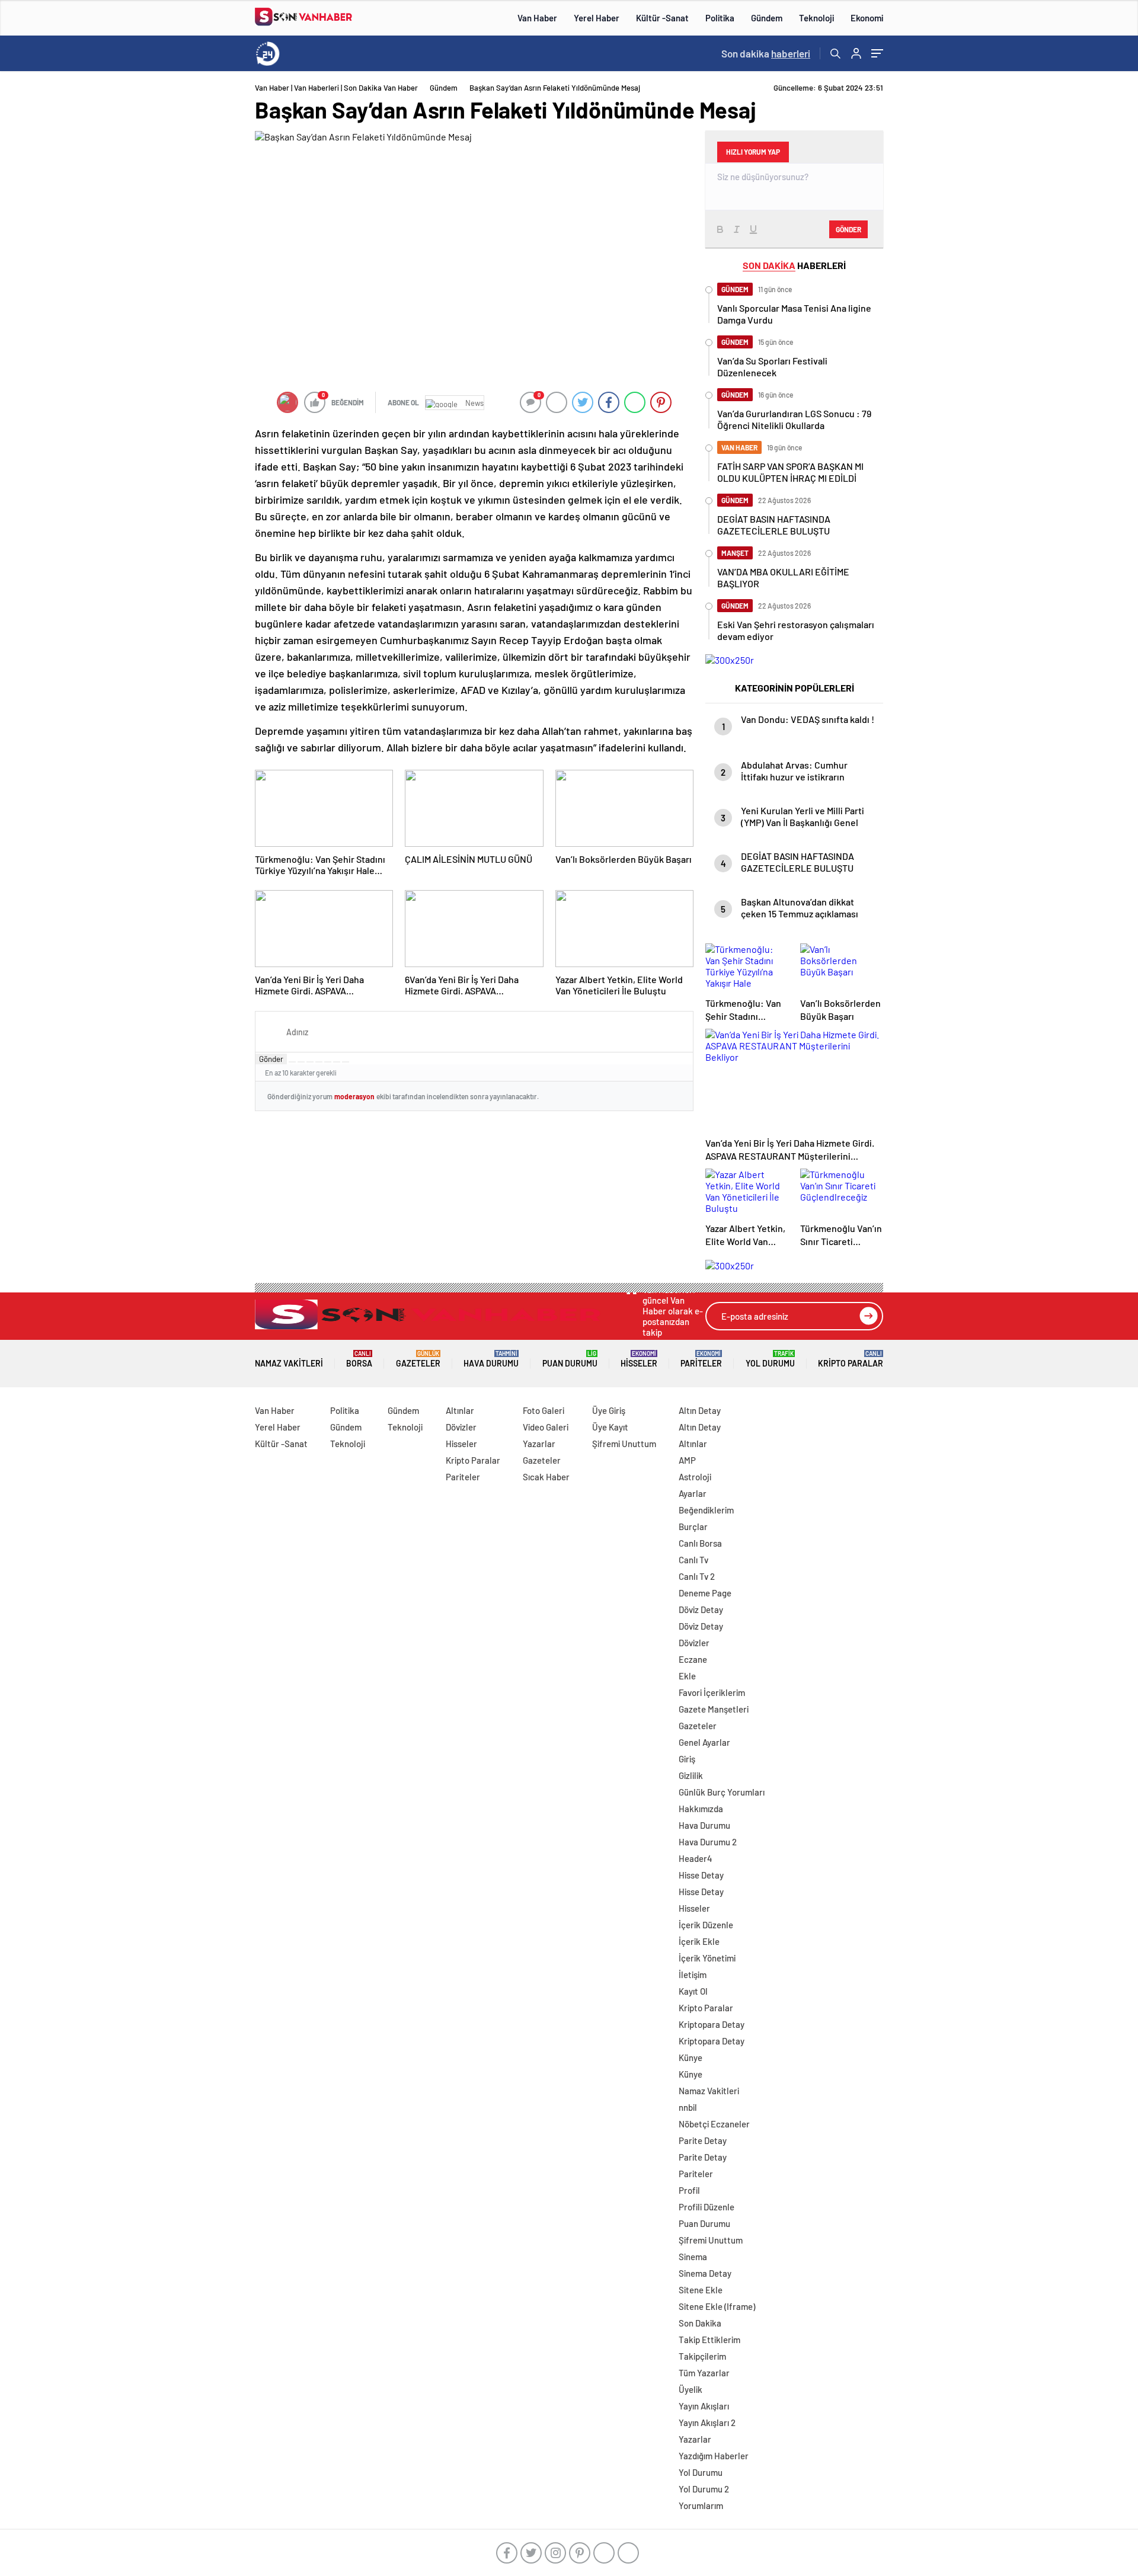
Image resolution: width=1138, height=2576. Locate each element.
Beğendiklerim (706, 1510)
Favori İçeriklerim (712, 1692)
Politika (720, 18)
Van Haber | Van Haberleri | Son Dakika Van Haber (336, 88)
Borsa (359, 1359)
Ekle (687, 1676)
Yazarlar (539, 1444)
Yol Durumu (770, 1359)
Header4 (696, 1858)
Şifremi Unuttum (624, 1444)
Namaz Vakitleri (289, 1363)
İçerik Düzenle (706, 1925)
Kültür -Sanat (662, 18)
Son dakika (766, 53)
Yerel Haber (597, 18)
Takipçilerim (702, 2356)
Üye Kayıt (610, 1427)
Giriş (687, 1759)
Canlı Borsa (700, 1543)
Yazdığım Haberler (714, 2456)
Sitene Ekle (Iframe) (717, 2306)
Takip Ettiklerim (709, 2340)
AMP (687, 1460)
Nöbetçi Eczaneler (714, 2124)
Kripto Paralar (851, 1359)
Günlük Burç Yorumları (722, 1792)
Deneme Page (705, 1593)
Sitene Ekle (701, 2290)
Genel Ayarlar (704, 1742)
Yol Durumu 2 (704, 2489)
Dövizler (461, 1427)
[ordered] (319, 1062)
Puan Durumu (570, 1359)
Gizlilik (691, 1775)
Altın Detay (700, 1410)
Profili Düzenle (707, 2207)
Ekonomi (867, 18)
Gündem (767, 18)
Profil (689, 2190)
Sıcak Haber (546, 1477)
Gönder (271, 1059)
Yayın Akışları (704, 2406)
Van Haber (537, 18)
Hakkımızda (701, 1809)
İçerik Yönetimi (707, 1958)
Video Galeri (546, 1427)
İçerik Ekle (699, 1941)
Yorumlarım (701, 2505)
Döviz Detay (701, 1609)
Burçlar (693, 1527)
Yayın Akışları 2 (707, 2423)
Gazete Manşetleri (714, 1709)
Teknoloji (816, 18)
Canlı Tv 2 (697, 1576)
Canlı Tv (693, 1560)
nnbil (688, 2107)
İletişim (693, 1975)
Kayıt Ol (693, 1991)
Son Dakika (700, 2323)
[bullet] (328, 1062)
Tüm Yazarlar (704, 2373)
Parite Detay (703, 2140)
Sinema (693, 2257)
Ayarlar (693, 1493)
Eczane (693, 1659)
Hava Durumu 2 (708, 1842)
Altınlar (460, 1410)
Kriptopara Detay (712, 2024)
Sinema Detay (705, 2273)
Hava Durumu (491, 1359)
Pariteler (701, 1359)
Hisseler (639, 1359)
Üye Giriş (609, 1410)
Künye (691, 2057)
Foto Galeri (544, 1410)
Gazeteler (418, 1359)
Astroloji (695, 1477)
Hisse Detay (701, 1875)
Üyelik (691, 2389)
